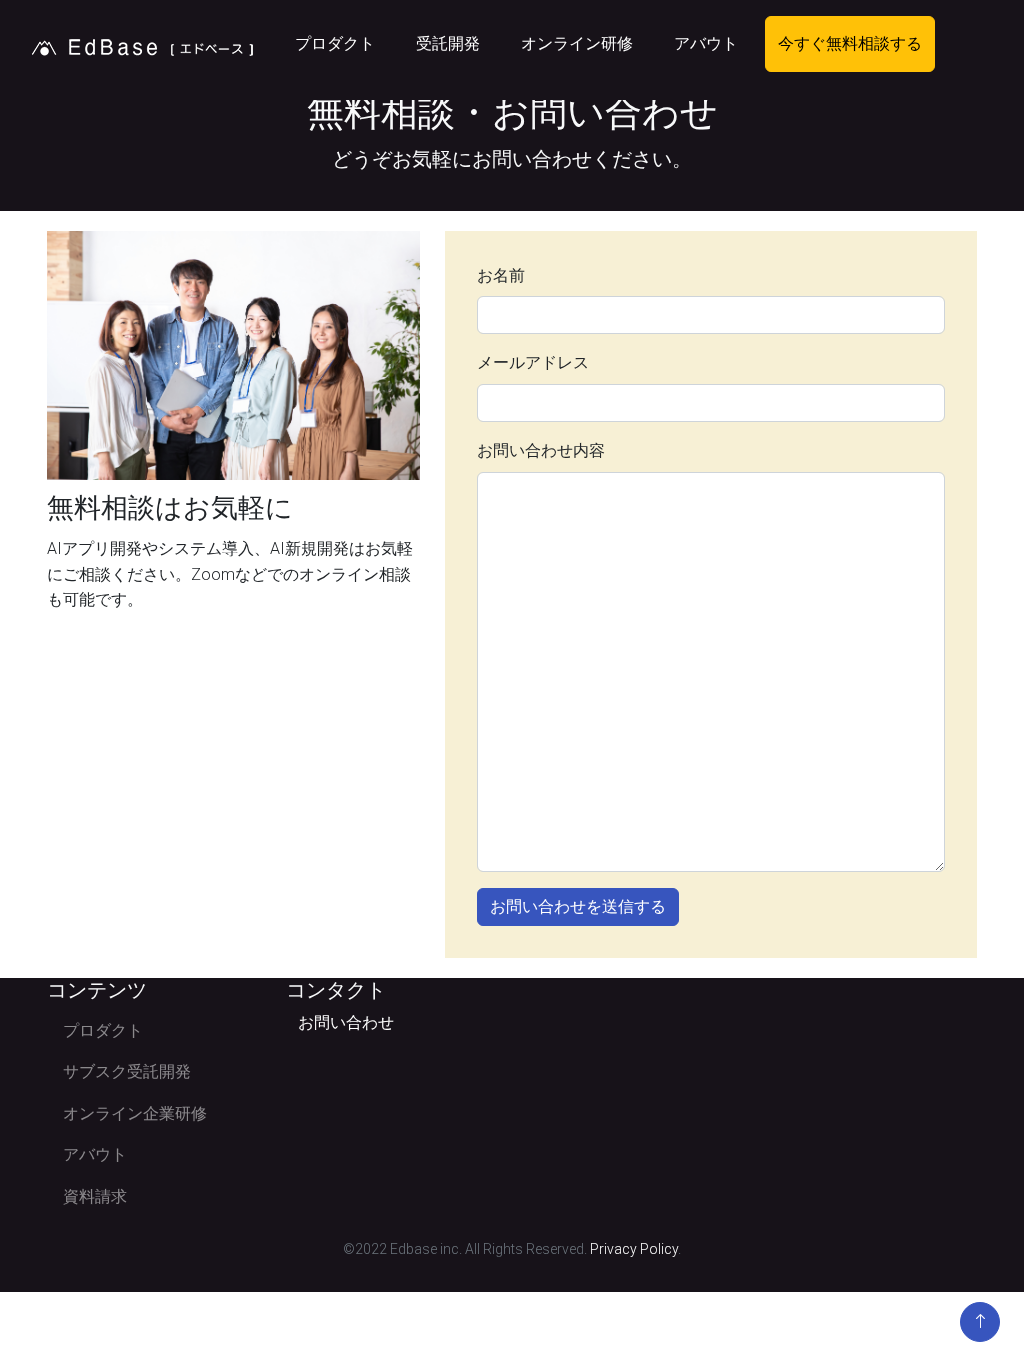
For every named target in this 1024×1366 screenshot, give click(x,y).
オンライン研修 (577, 43)
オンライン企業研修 (135, 1113)
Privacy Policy (634, 1249)
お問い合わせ (346, 1022)
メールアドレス (533, 362)
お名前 (501, 275)
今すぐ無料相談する (850, 43)
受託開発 (448, 43)
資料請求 (95, 1196)
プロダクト (335, 43)
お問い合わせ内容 (541, 450)
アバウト (706, 43)
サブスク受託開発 (127, 1071)
